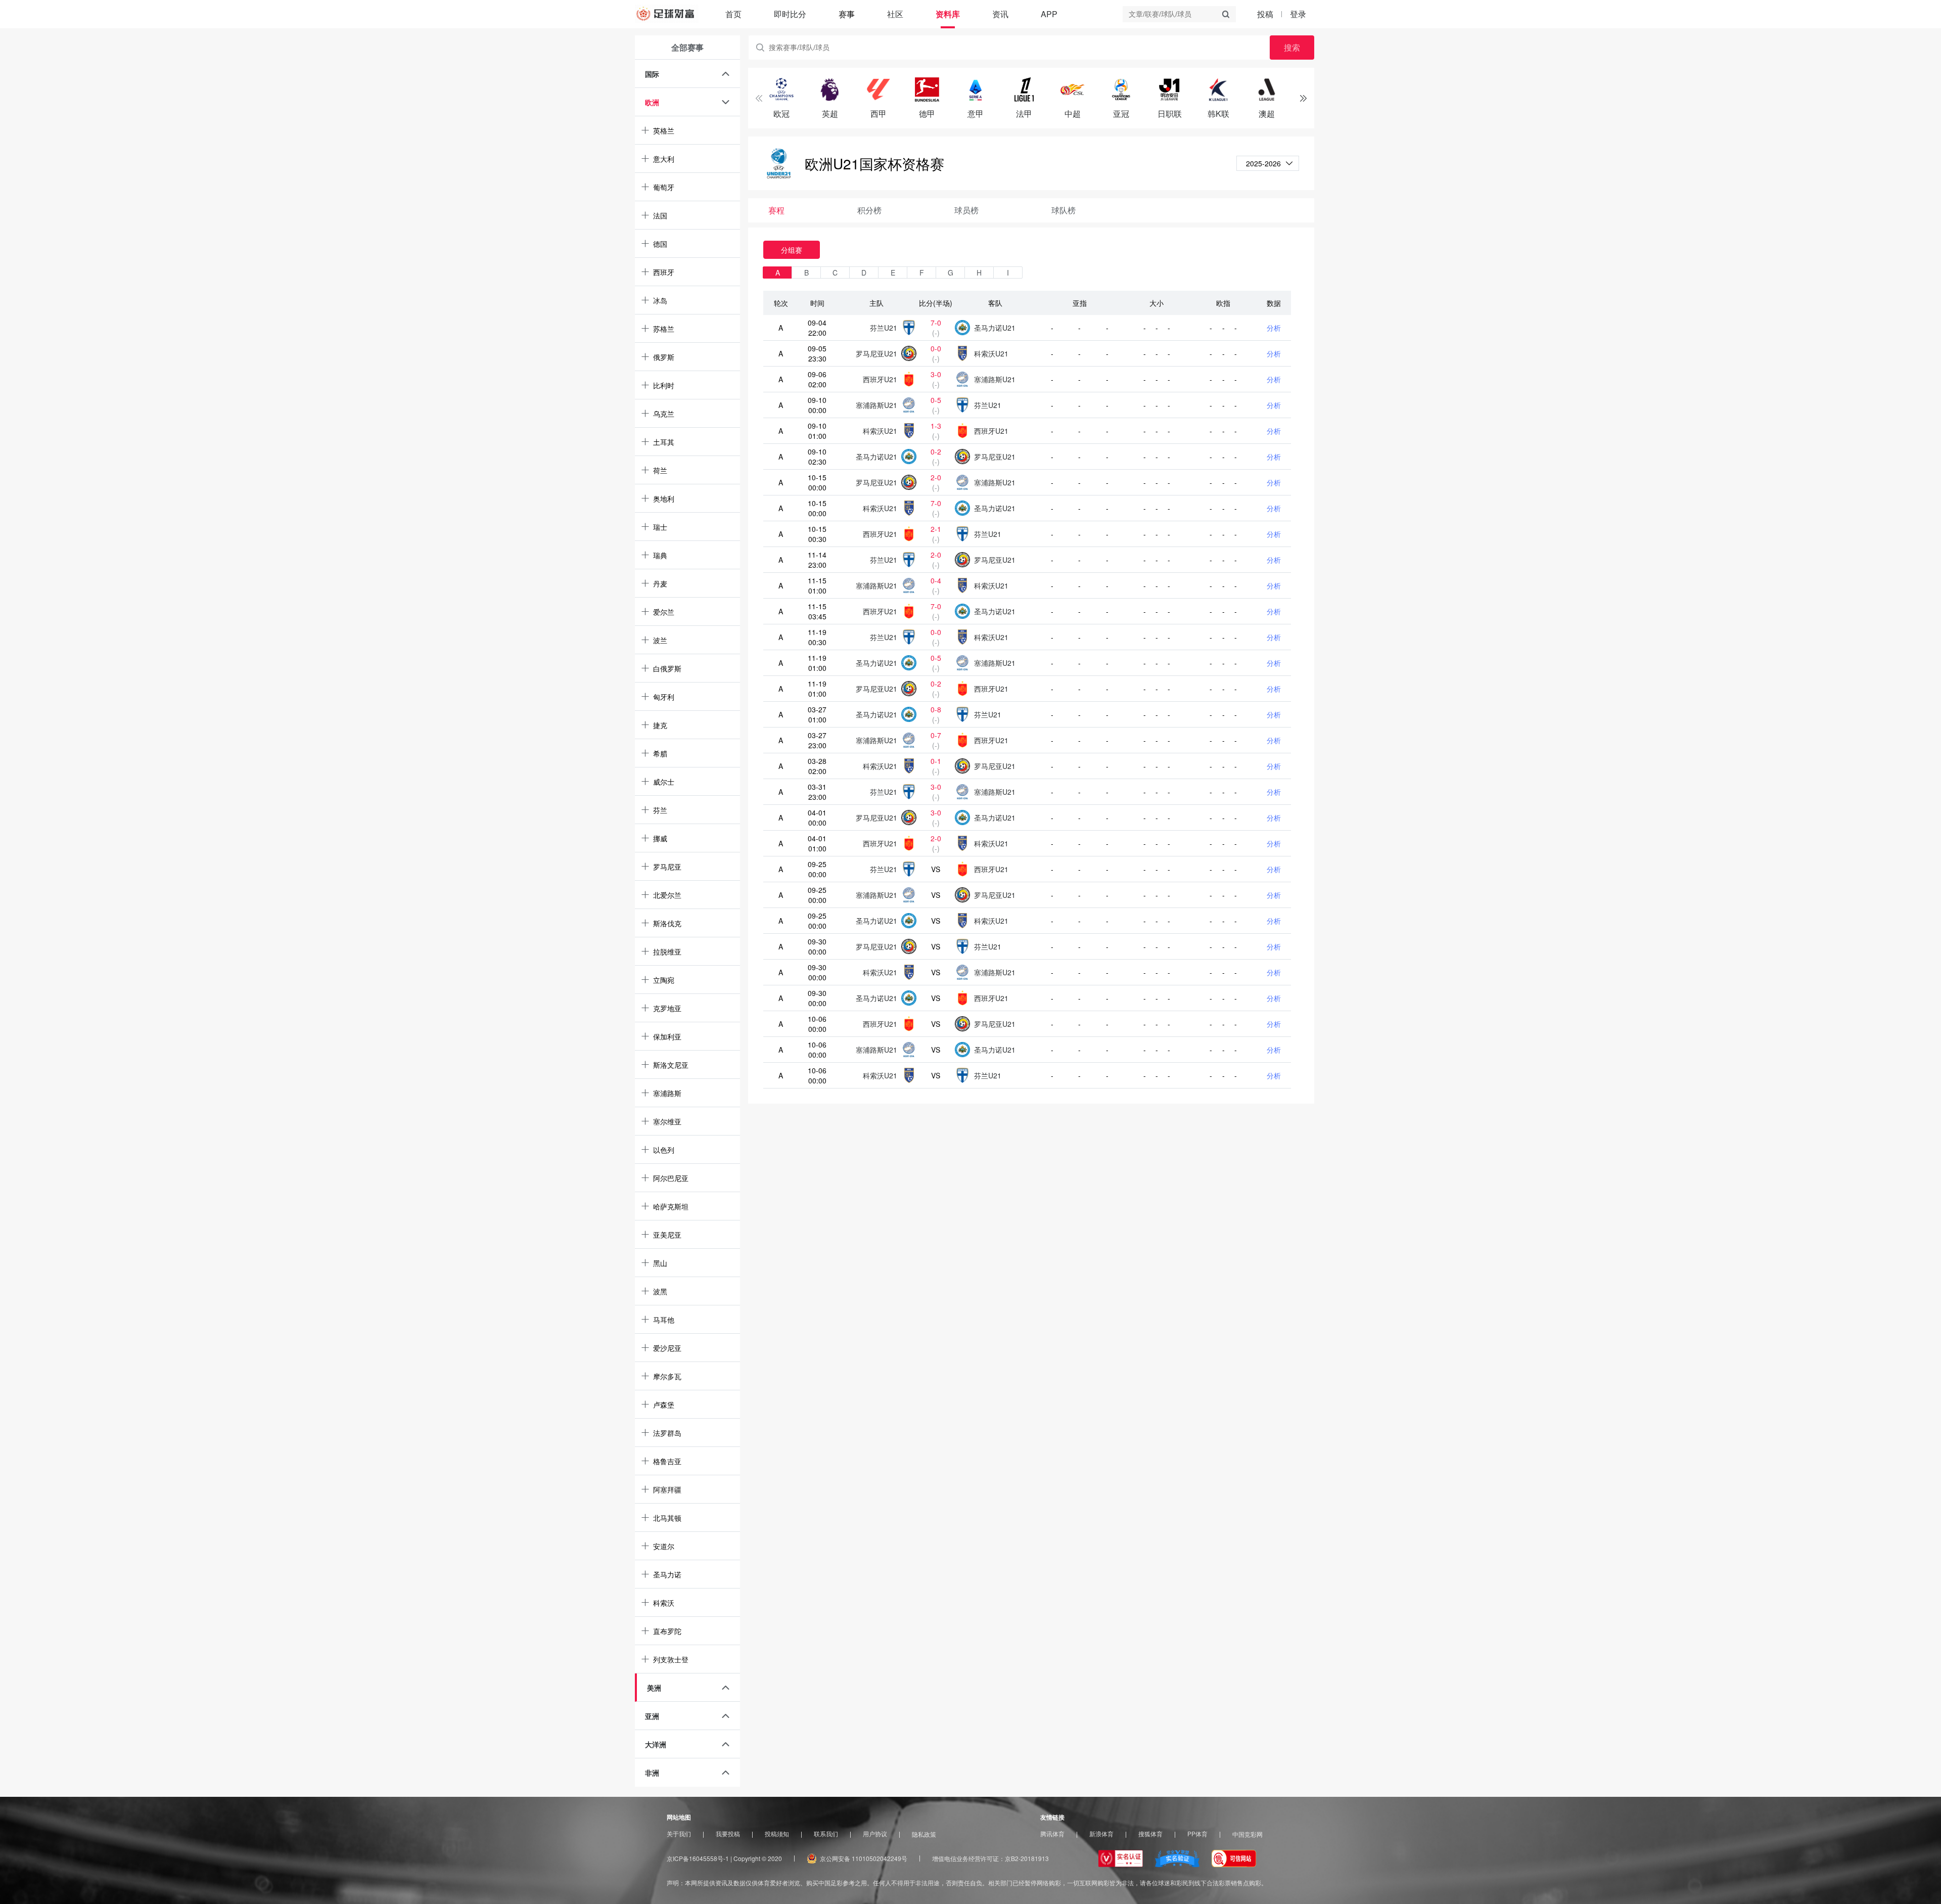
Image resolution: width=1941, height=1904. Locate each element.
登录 (1298, 14)
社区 (895, 14)
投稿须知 (777, 1834)
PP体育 (1197, 1834)
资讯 (1000, 14)
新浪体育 (1101, 1834)
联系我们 (826, 1834)
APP (1049, 14)
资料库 (948, 14)
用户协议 (875, 1834)
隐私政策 (924, 1834)
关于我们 (679, 1834)
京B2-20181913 (1027, 1858)
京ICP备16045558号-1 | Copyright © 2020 (724, 1858)
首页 (733, 14)
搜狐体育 (1150, 1834)
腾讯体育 (1052, 1834)
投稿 (1265, 14)
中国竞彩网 (1247, 1834)
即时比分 (790, 14)
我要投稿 (728, 1834)
